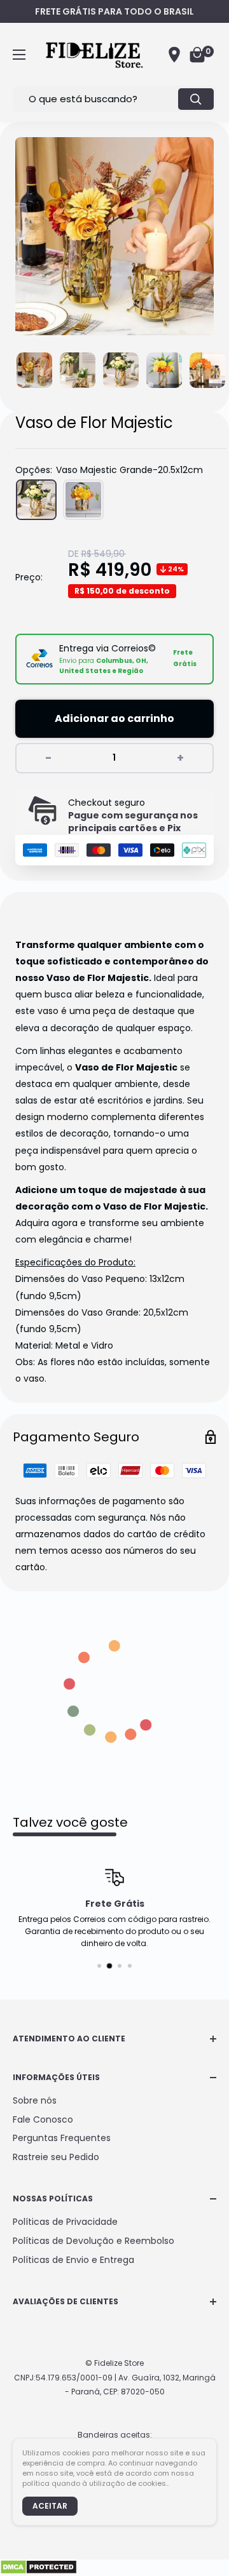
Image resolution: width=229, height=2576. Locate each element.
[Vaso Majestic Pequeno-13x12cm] (83, 500)
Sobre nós (35, 2100)
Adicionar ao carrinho (114, 718)
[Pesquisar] (196, 99)
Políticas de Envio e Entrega (73, 2260)
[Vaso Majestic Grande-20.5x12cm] (36, 500)
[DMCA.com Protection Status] (38, 2568)
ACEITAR (50, 2506)
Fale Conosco (43, 2119)
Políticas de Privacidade (65, 2222)
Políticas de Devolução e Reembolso (94, 2241)
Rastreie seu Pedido (56, 2157)
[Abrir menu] (19, 55)
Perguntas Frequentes (62, 2138)
